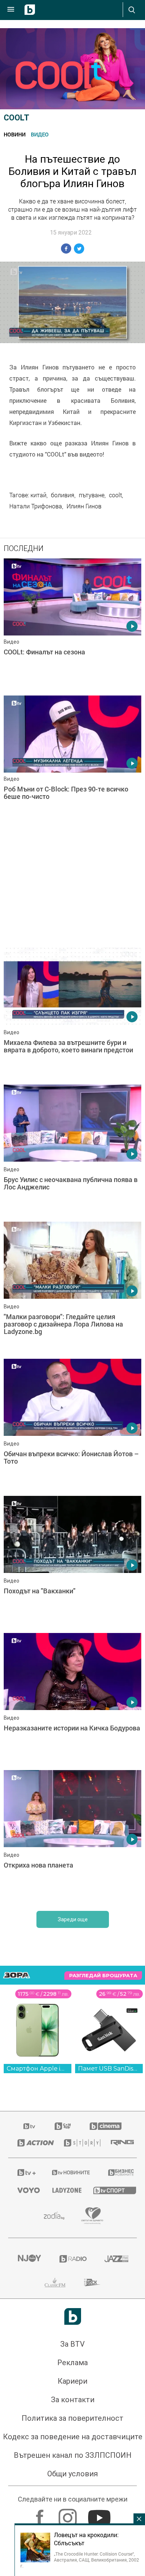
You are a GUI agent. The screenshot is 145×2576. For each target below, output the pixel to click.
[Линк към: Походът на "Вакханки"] (72, 1818)
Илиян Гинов (84, 506)
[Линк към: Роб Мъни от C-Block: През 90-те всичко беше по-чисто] (72, 762)
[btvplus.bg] (25, 2428)
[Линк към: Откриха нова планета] (72, 2092)
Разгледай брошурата (103, 2231)
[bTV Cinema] (106, 2382)
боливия (63, 495)
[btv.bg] (30, 2382)
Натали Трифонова (36, 506)
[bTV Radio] (73, 2514)
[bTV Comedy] (63, 2382)
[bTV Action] (31, 2399)
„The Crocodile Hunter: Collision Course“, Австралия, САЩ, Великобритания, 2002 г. (80, 2560)
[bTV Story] (78, 2399)
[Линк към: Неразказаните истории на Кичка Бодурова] (72, 1955)
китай (38, 495)
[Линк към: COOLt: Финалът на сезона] (72, 625)
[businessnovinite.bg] (118, 2428)
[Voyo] (26, 2446)
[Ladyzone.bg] (64, 2446)
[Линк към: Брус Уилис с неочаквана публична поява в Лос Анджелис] (72, 1151)
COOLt (17, 118)
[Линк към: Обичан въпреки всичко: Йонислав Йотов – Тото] (72, 1681)
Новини (15, 134)
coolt (115, 495)
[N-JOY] (29, 2514)
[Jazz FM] (116, 2514)
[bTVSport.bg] (110, 2446)
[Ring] (119, 2399)
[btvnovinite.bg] (70, 2428)
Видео (40, 134)
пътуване (92, 495)
